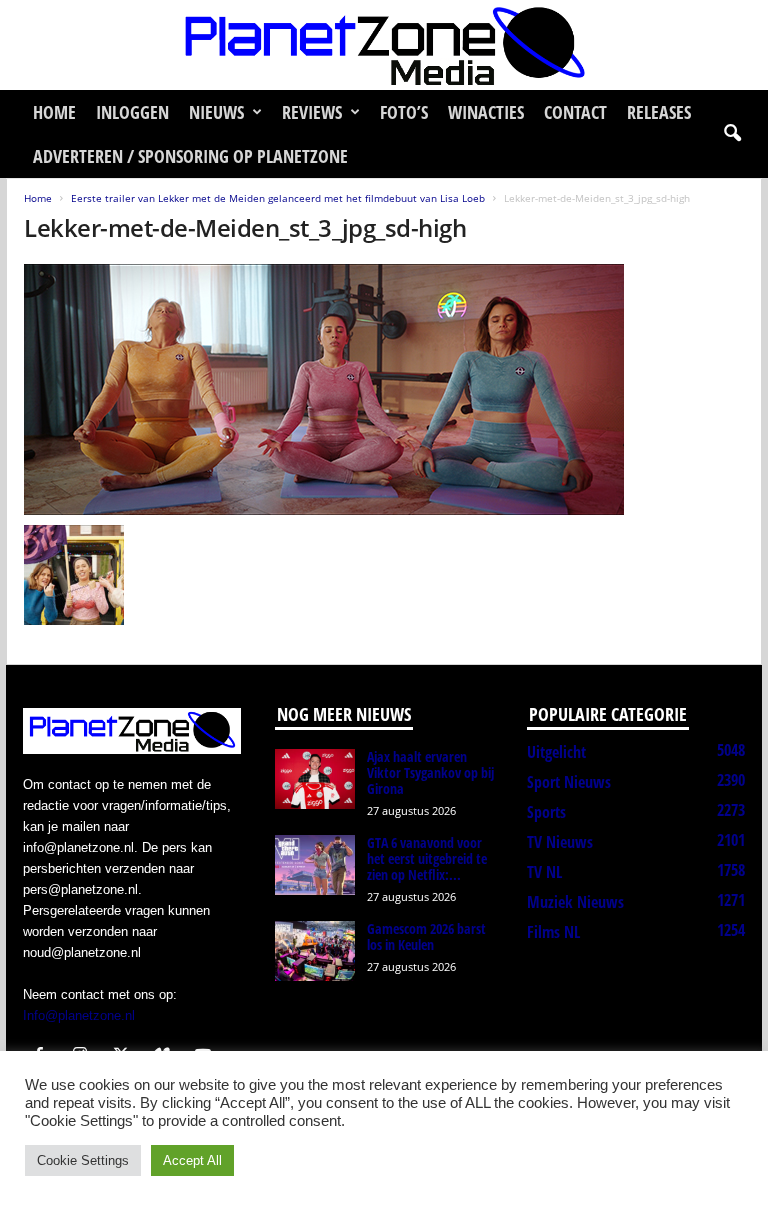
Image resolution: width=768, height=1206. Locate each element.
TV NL (544, 872)
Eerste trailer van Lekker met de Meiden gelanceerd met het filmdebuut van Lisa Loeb (278, 198)
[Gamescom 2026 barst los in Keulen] (315, 951)
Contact (575, 112)
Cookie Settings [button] (83, 1160)
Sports (546, 812)
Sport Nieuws (569, 782)
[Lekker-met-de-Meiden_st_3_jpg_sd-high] (384, 389)
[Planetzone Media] (384, 45)
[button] (732, 134)
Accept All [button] (192, 1160)
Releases (659, 112)
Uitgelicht (556, 752)
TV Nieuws (560, 842)
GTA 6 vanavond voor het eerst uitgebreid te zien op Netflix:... (427, 858)
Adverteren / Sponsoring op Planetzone (190, 156)
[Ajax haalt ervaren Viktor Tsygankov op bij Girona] (315, 779)
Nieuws (216, 112)
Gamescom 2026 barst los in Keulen (426, 936)
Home (54, 112)
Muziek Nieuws (575, 902)
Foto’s (404, 112)
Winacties (486, 112)
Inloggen (132, 112)
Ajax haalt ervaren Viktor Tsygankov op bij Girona (430, 772)
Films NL (553, 932)
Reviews (312, 112)
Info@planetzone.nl (79, 1015)
